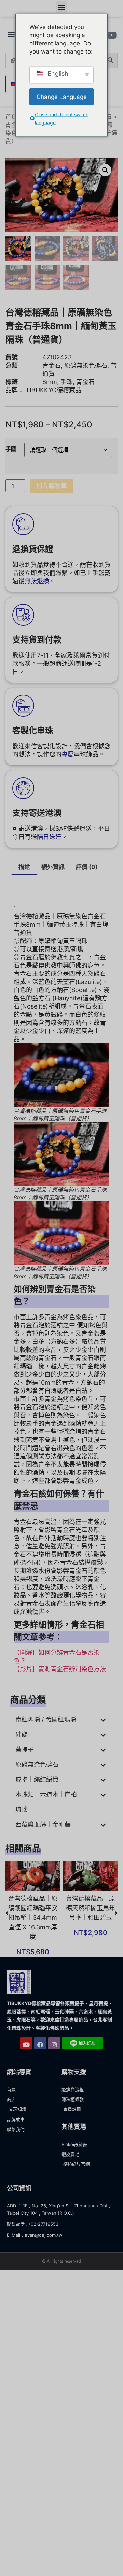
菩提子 (25, 1749)
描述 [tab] (24, 867)
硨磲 (22, 1734)
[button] (62, 7)
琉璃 (22, 1809)
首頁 (11, 117)
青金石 (14, 125)
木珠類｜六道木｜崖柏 (46, 1794)
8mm (50, 382)
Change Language (62, 97)
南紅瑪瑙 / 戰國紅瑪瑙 (46, 1719)
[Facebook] (40, 2043)
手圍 (11, 449)
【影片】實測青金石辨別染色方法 (60, 1669)
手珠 (67, 382)
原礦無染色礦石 (86, 365)
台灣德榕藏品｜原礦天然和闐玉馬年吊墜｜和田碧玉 (91, 1908)
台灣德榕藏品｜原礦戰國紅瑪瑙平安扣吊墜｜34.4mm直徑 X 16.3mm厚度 (33, 1918)
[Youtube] (26, 2043)
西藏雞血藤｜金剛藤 (43, 1824)
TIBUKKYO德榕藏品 (53, 390)
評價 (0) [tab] (87, 867)
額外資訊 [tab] (53, 867)
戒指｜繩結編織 (37, 1779)
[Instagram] (54, 2043)
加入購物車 (52, 486)
